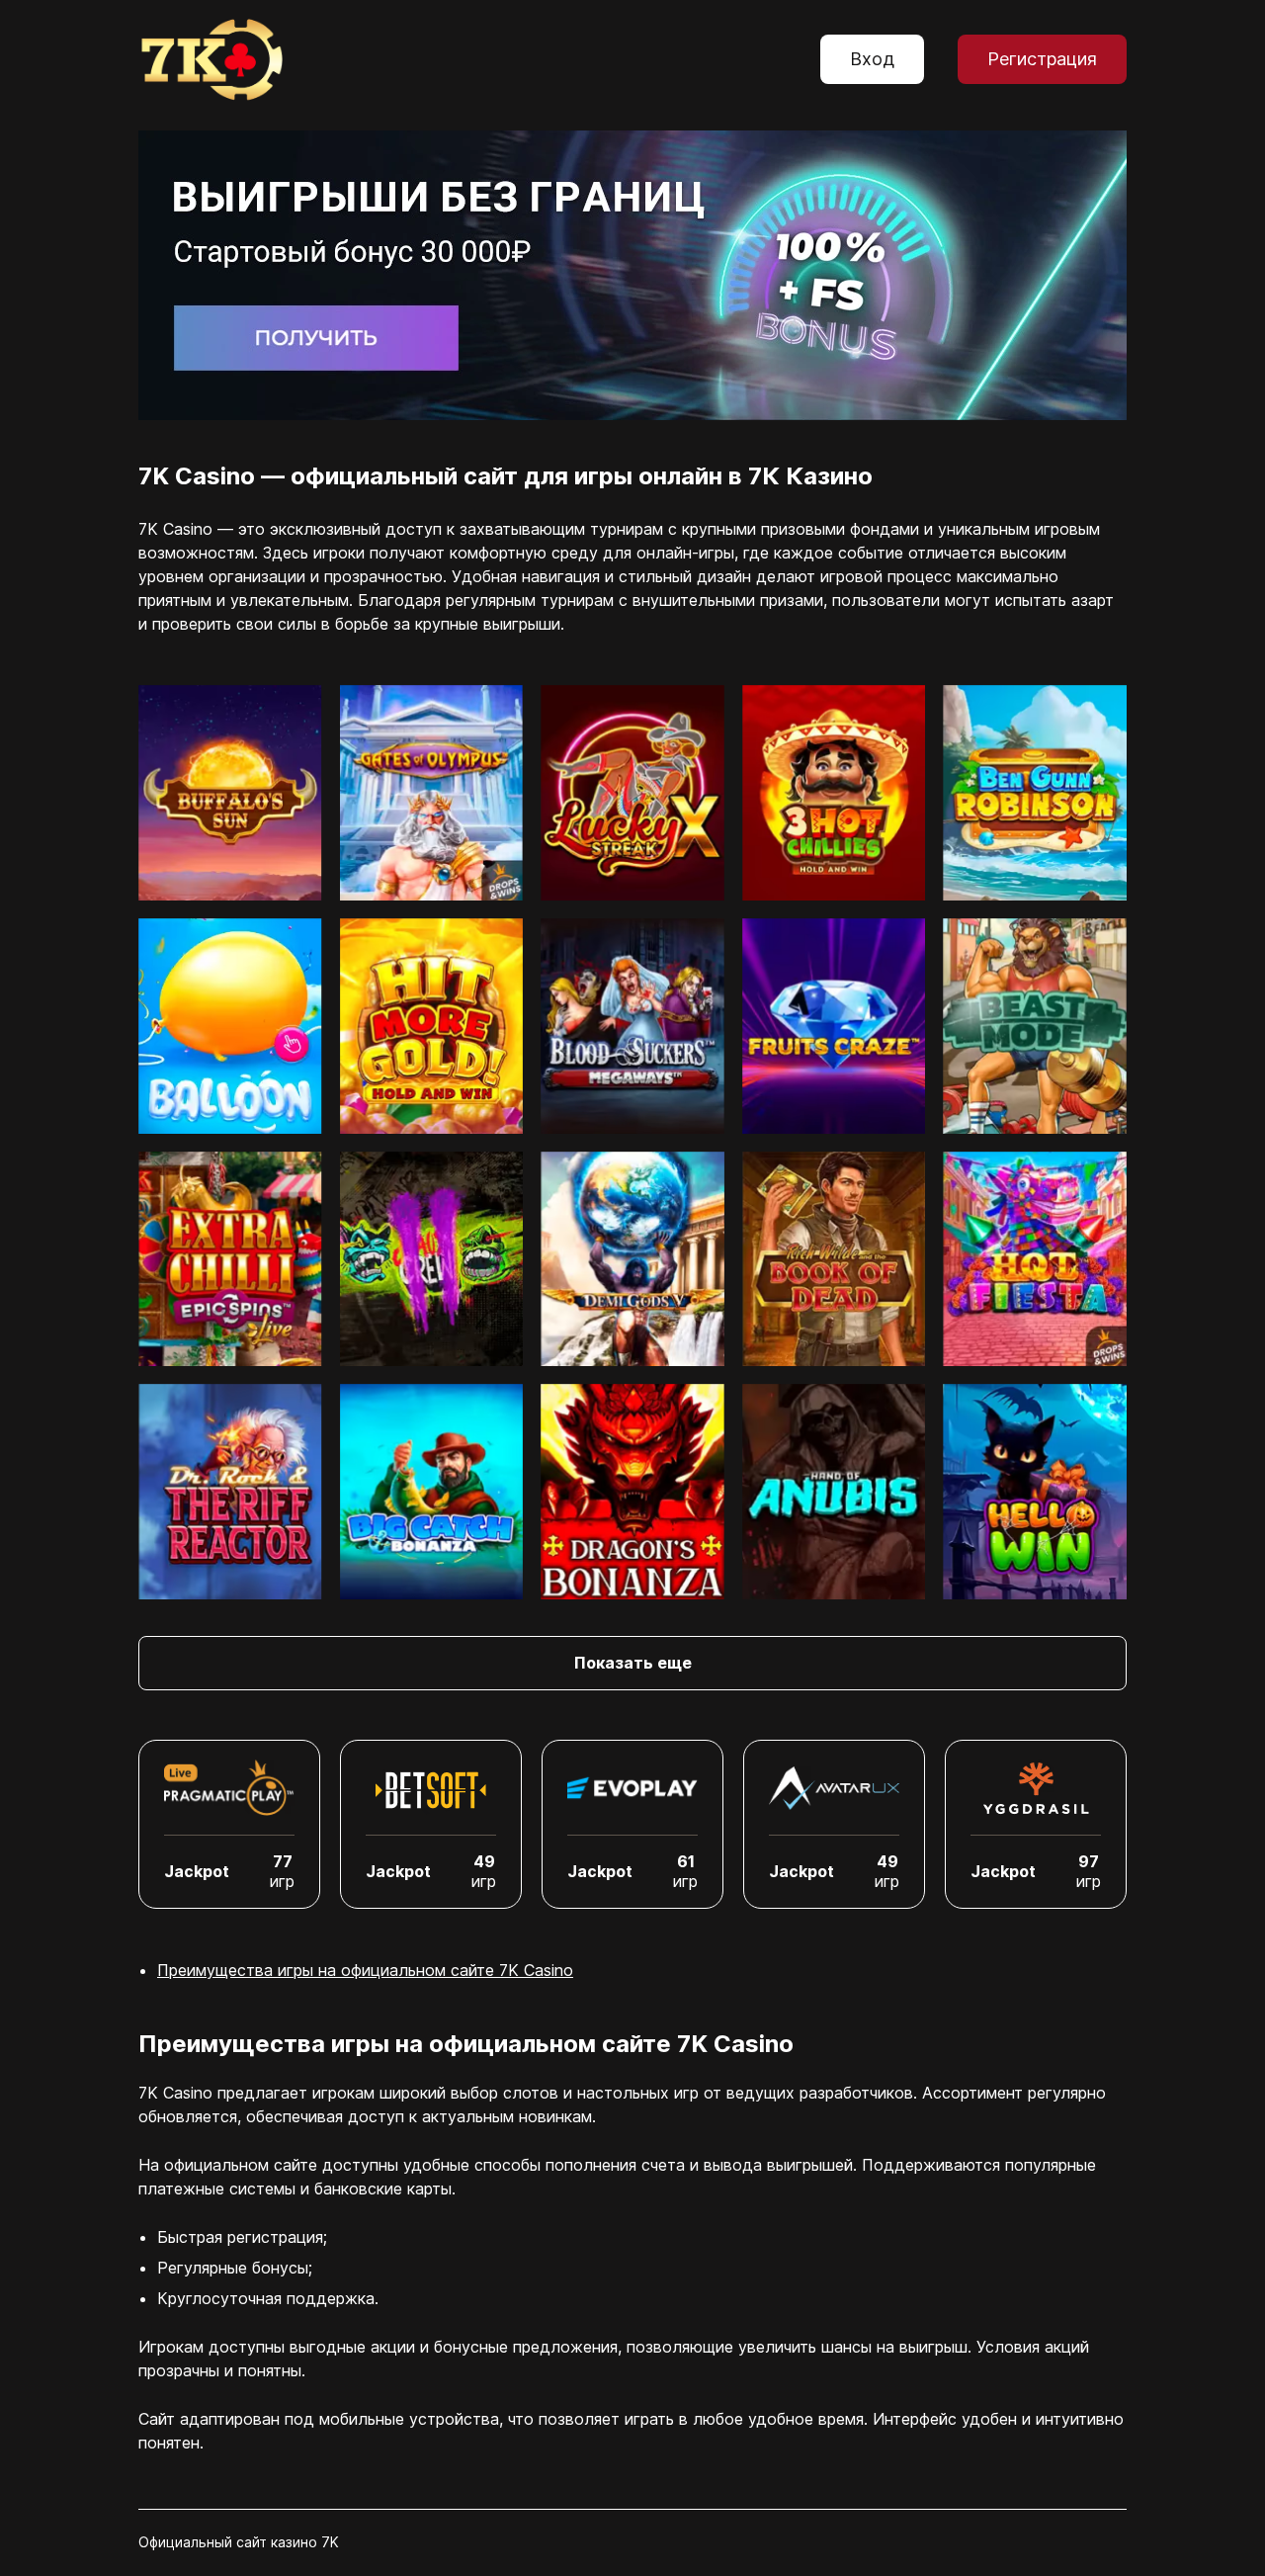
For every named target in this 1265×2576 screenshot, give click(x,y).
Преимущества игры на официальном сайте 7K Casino (365, 1970)
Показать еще (633, 1663)
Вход (872, 59)
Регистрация (1042, 59)
